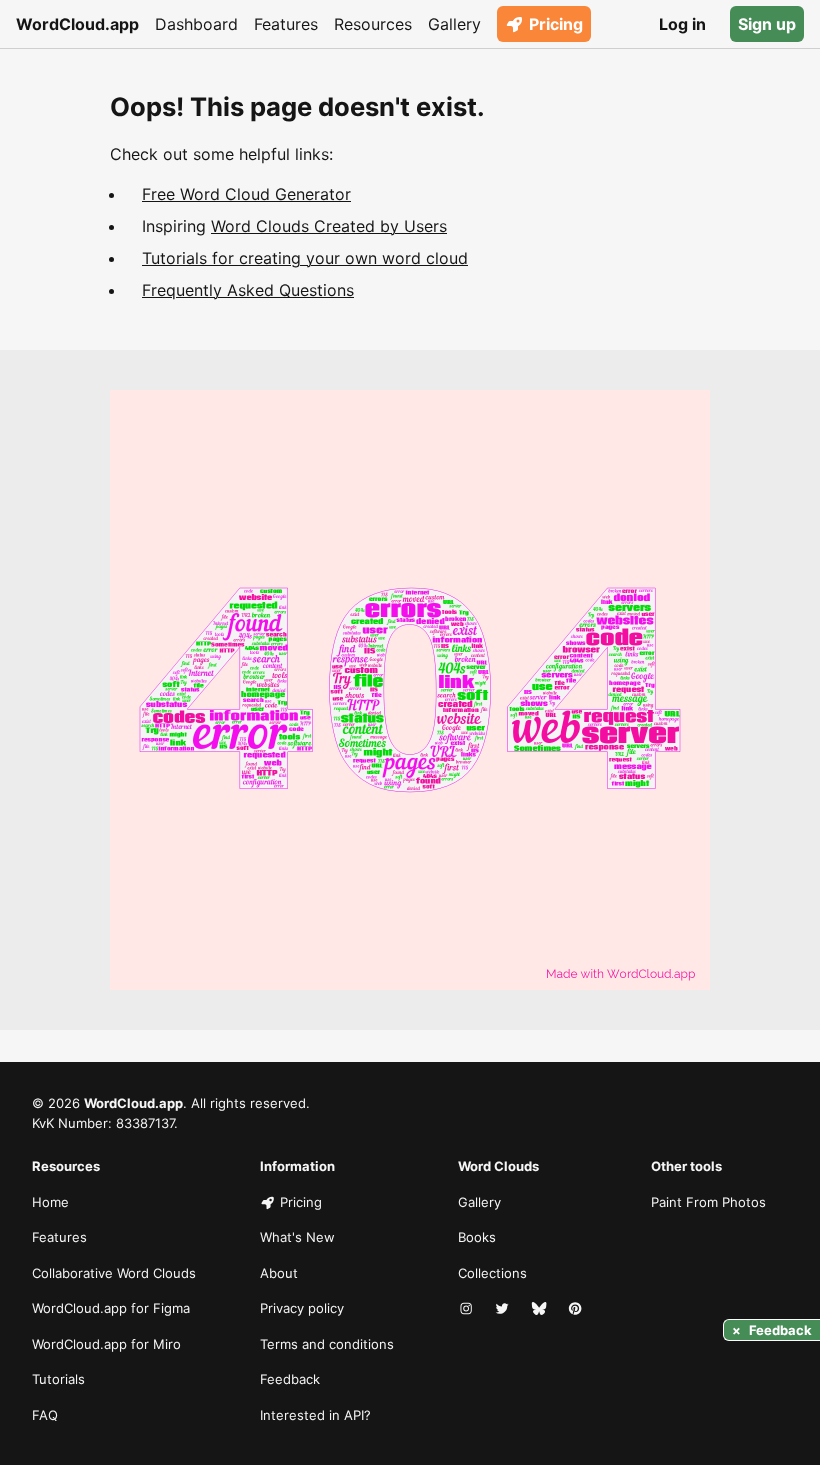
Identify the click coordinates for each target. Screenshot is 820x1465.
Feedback (290, 1379)
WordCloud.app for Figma (111, 1308)
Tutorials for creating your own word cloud (305, 258)
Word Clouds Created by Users (329, 226)
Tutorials (58, 1379)
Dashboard (196, 24)
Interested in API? (315, 1415)
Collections (492, 1273)
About (279, 1273)
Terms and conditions (327, 1344)
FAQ (45, 1415)
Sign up (767, 24)
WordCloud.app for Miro (106, 1344)
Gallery (454, 24)
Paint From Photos (708, 1202)
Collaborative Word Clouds (114, 1273)
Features (286, 24)
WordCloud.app (77, 24)
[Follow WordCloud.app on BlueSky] (541, 1309)
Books (477, 1237)
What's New (297, 1237)
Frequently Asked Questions (248, 290)
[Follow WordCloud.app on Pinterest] (577, 1309)
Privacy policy (302, 1308)
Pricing (556, 24)
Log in (682, 24)
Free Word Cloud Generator (246, 194)
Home (50, 1202)
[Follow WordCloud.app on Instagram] (468, 1309)
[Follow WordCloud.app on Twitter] (504, 1309)
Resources (373, 24)
